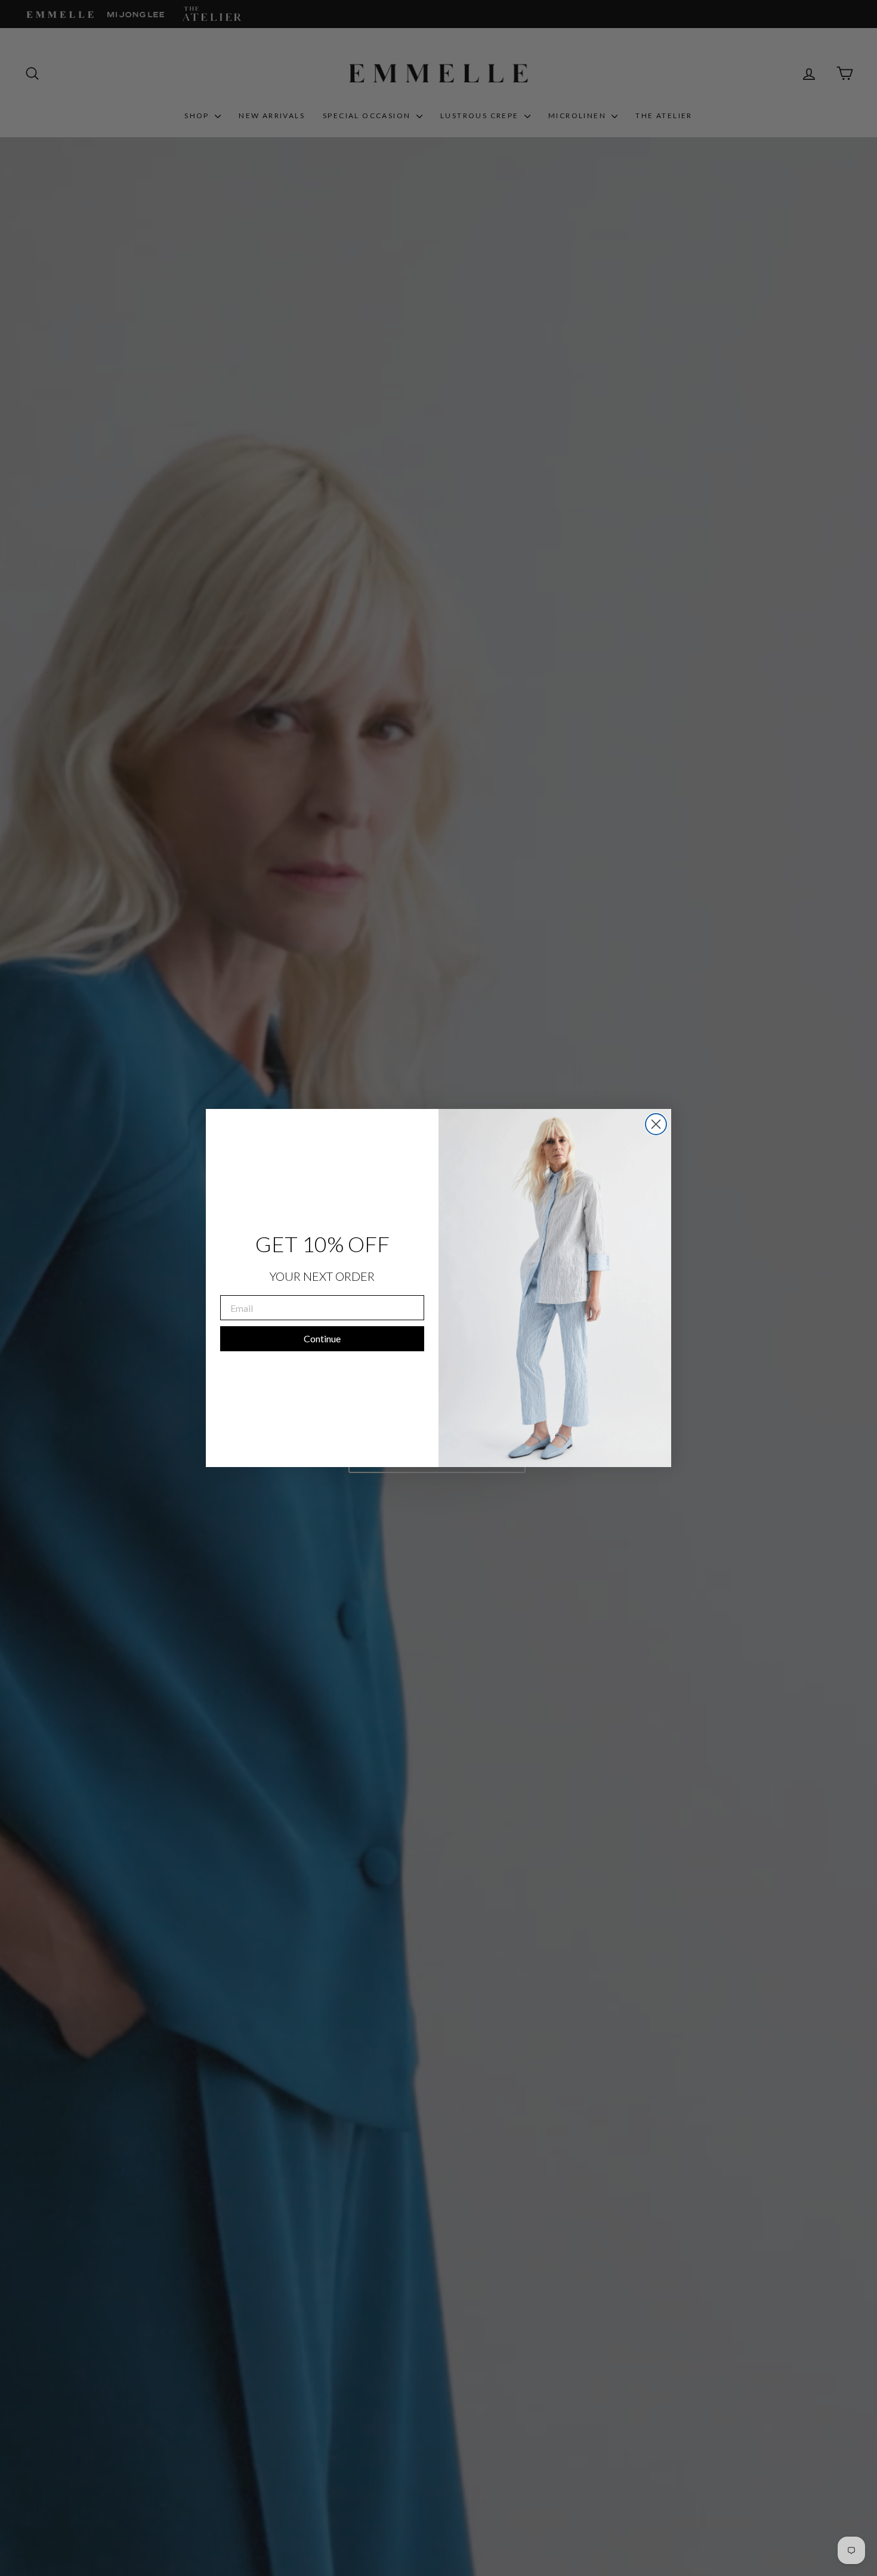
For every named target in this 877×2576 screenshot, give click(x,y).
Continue (322, 1338)
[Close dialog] (656, 1124)
